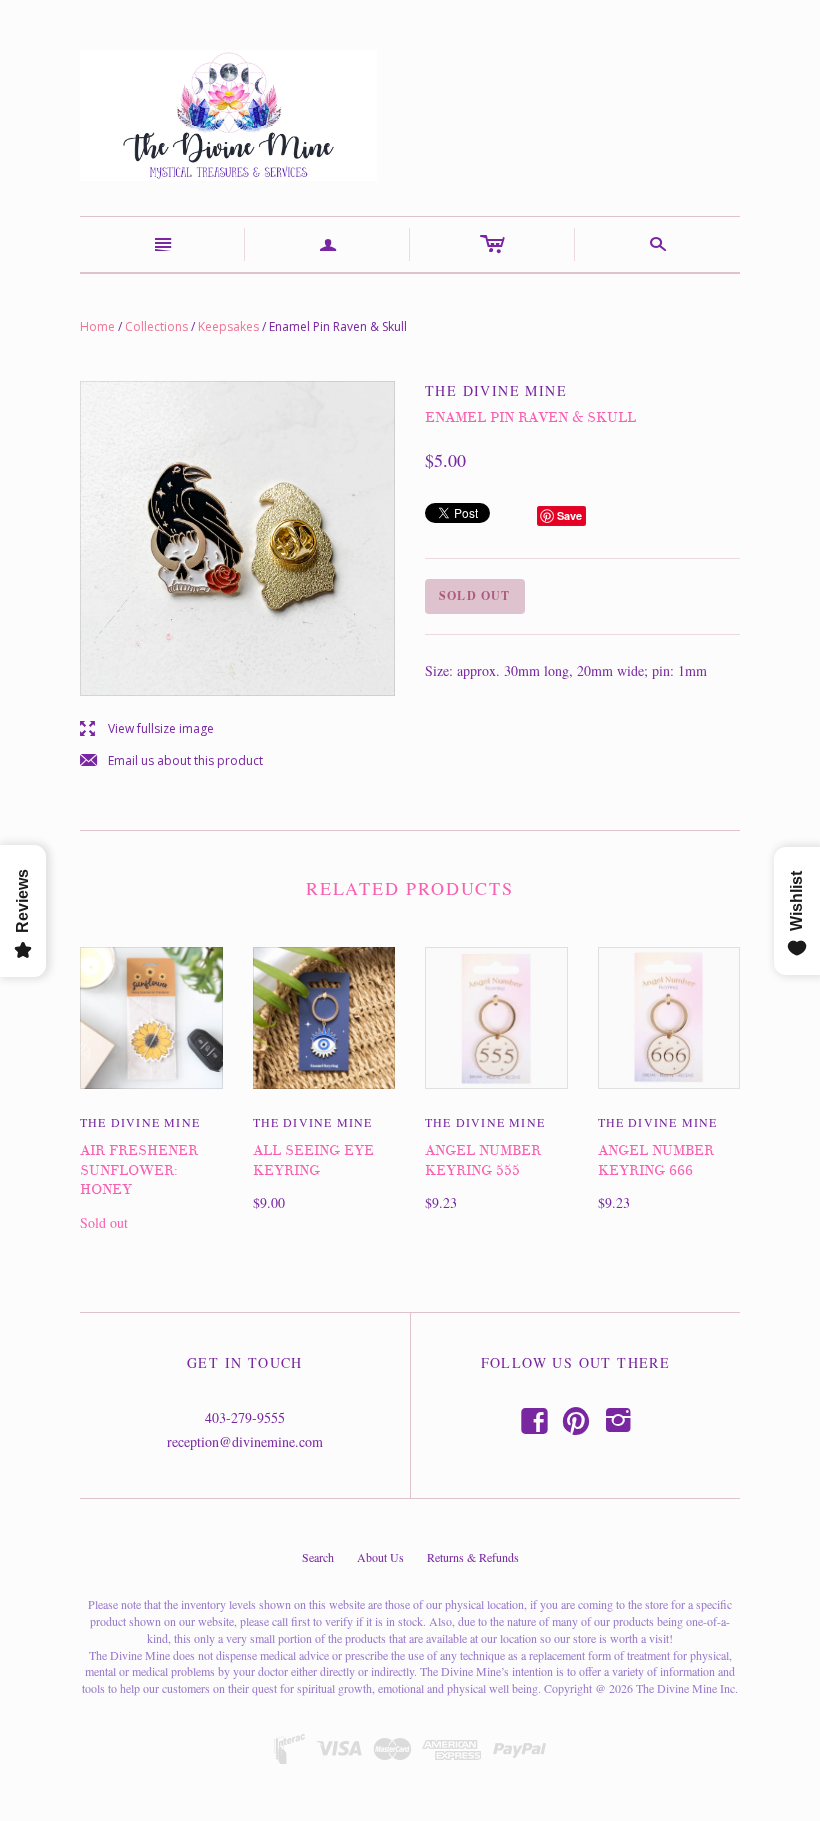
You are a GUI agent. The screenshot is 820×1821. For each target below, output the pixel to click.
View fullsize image (147, 729)
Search (318, 1557)
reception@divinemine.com (245, 1441)
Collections (156, 326)
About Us (380, 1557)
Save (569, 515)
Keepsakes (228, 326)
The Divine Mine (140, 1122)
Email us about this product (171, 761)
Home (97, 326)
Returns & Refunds (473, 1557)
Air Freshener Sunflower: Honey (139, 1170)
